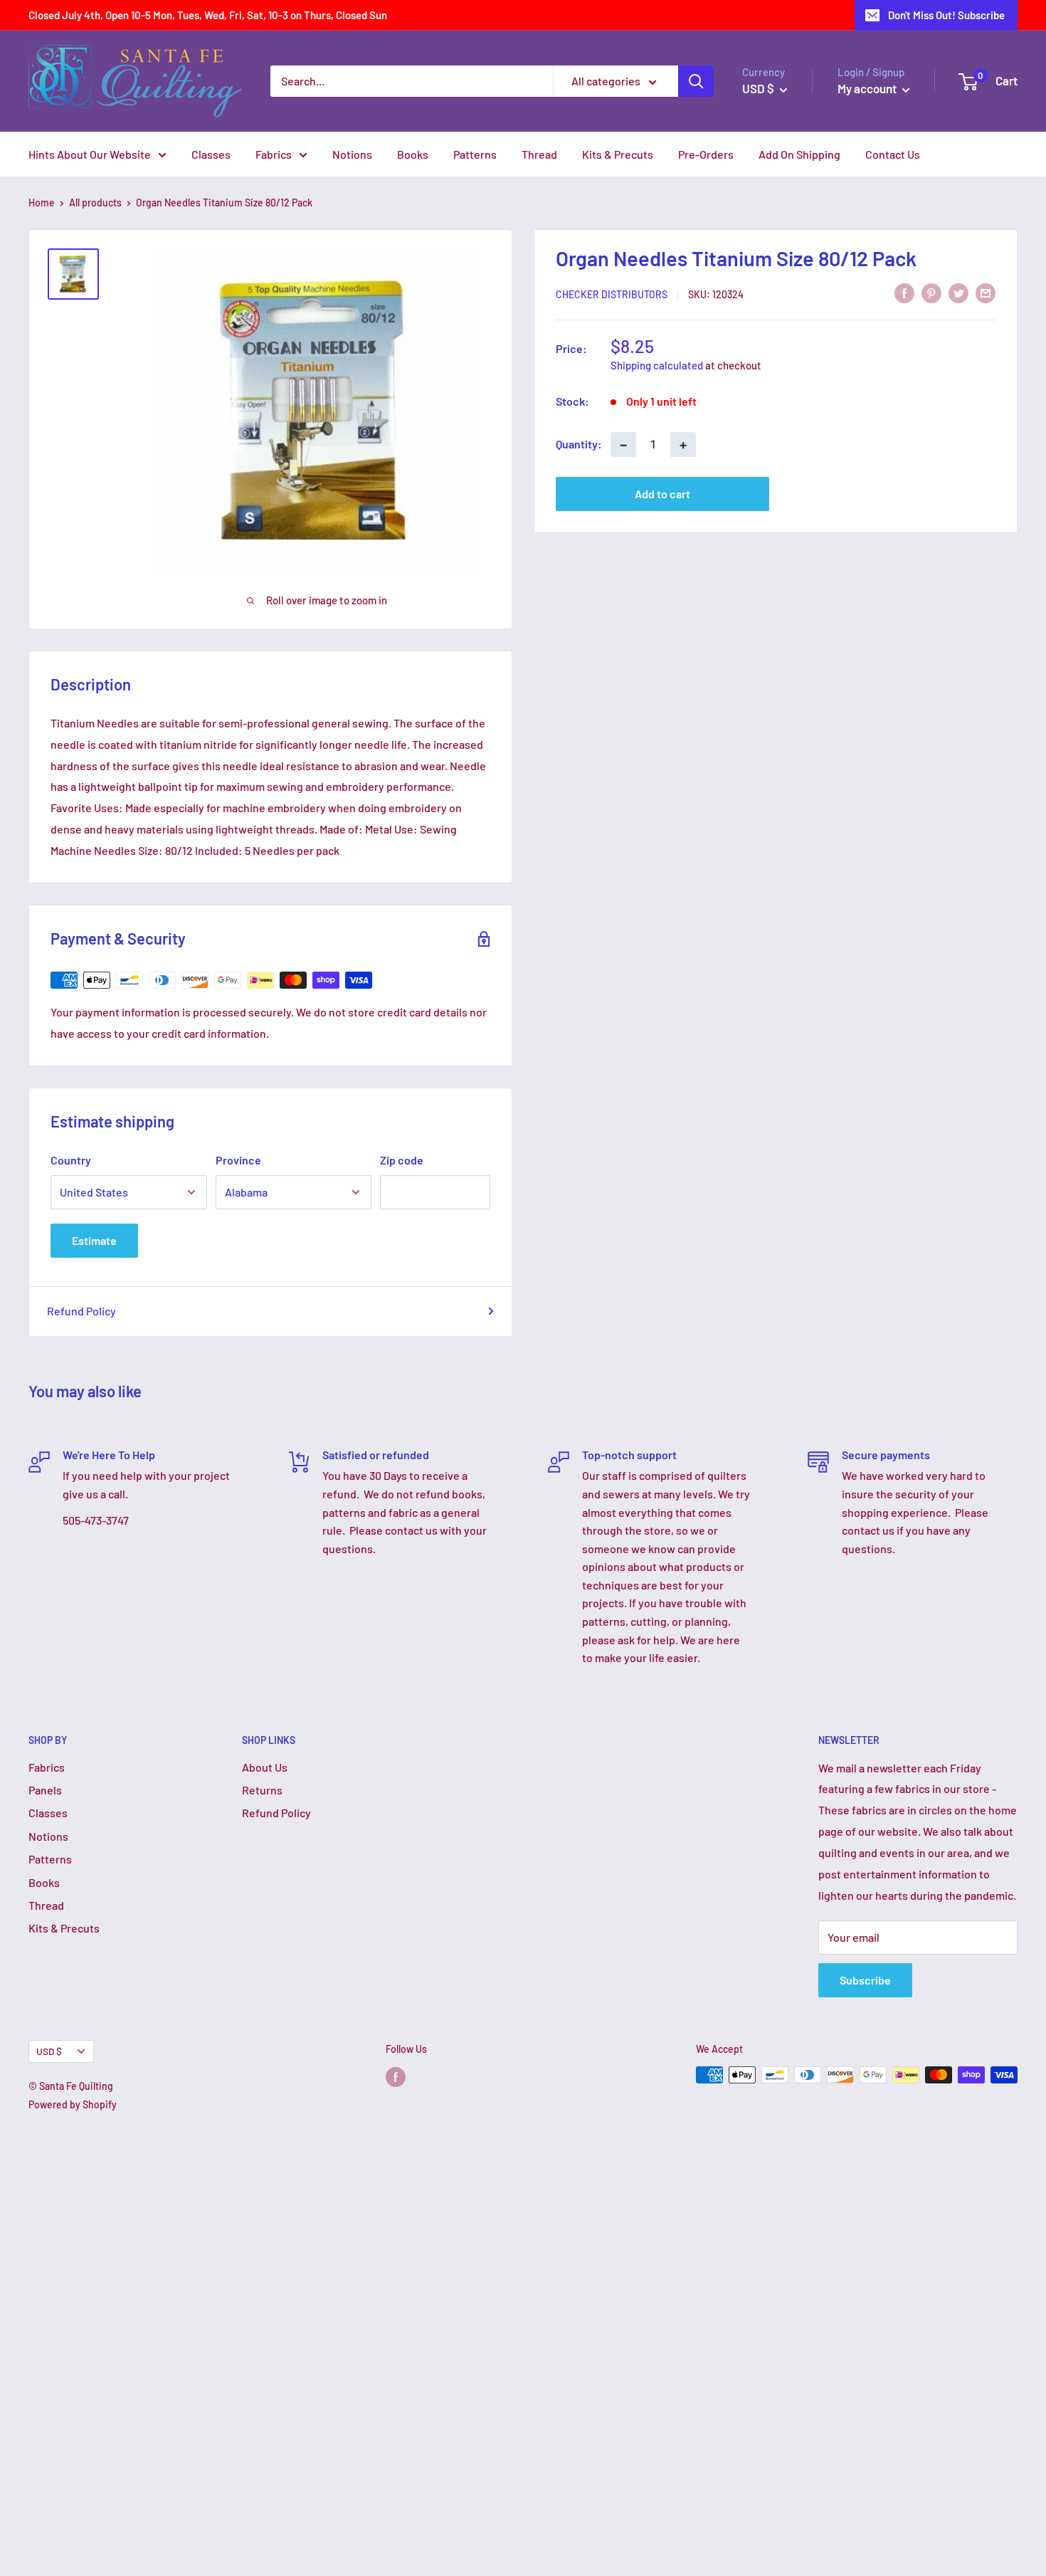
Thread (539, 154)
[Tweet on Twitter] (958, 292)
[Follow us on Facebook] (396, 2076)
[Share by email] (986, 292)
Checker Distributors (612, 294)
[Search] (696, 81)
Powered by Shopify (73, 2104)
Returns (262, 1790)
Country (71, 1160)
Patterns (475, 154)
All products (95, 203)
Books (413, 154)
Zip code (402, 1160)
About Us (265, 1767)
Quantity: (579, 444)
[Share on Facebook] (904, 292)
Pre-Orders (706, 154)
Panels (45, 1790)
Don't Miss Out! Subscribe (946, 15)
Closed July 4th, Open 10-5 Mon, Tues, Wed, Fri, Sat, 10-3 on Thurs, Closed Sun (208, 15)
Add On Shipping (799, 154)
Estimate (94, 1240)
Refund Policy (81, 1311)
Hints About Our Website (90, 154)
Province (238, 1160)
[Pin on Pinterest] (931, 292)
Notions (352, 154)
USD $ (49, 2051)
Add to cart (662, 493)
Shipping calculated (657, 364)
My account (868, 88)
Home (42, 203)
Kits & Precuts (618, 154)
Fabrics (274, 154)
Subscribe (865, 1980)
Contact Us (893, 154)
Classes (211, 154)
